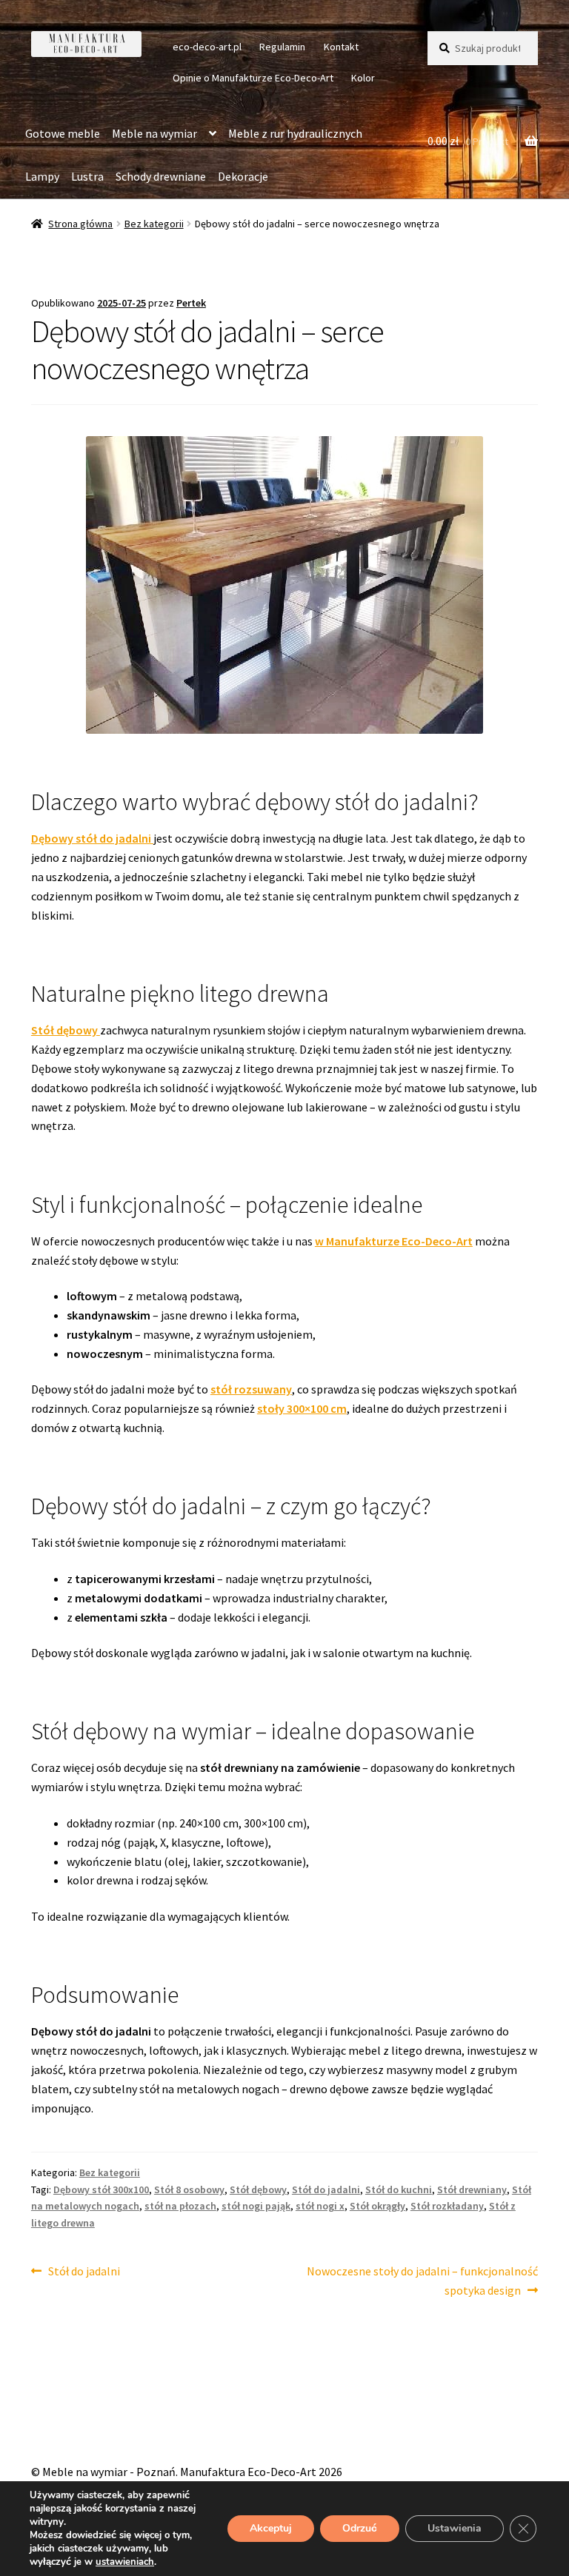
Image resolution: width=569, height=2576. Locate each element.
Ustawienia (455, 2528)
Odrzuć (360, 2528)
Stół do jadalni (326, 2189)
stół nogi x (320, 2206)
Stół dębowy (66, 1030)
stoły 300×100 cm (302, 1408)
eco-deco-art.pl (207, 47)
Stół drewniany (472, 2189)
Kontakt (341, 47)
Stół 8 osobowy (189, 2189)
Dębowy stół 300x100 (101, 2189)
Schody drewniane (161, 176)
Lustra (87, 176)
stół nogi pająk (256, 2206)
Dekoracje (243, 176)
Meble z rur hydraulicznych (295, 133)
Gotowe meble (63, 133)
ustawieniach (125, 2562)
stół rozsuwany (251, 1389)
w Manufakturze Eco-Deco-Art (394, 1241)
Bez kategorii (154, 224)
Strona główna (80, 224)
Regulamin (282, 47)
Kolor (363, 78)
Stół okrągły (377, 2206)
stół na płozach (180, 2206)
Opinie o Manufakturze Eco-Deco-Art (253, 78)
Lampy (42, 176)
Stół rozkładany (447, 2206)
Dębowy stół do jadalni (92, 838)
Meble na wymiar (154, 133)
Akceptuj (271, 2528)
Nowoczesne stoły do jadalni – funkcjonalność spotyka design (422, 2280)
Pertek (191, 303)
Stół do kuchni (399, 2189)
